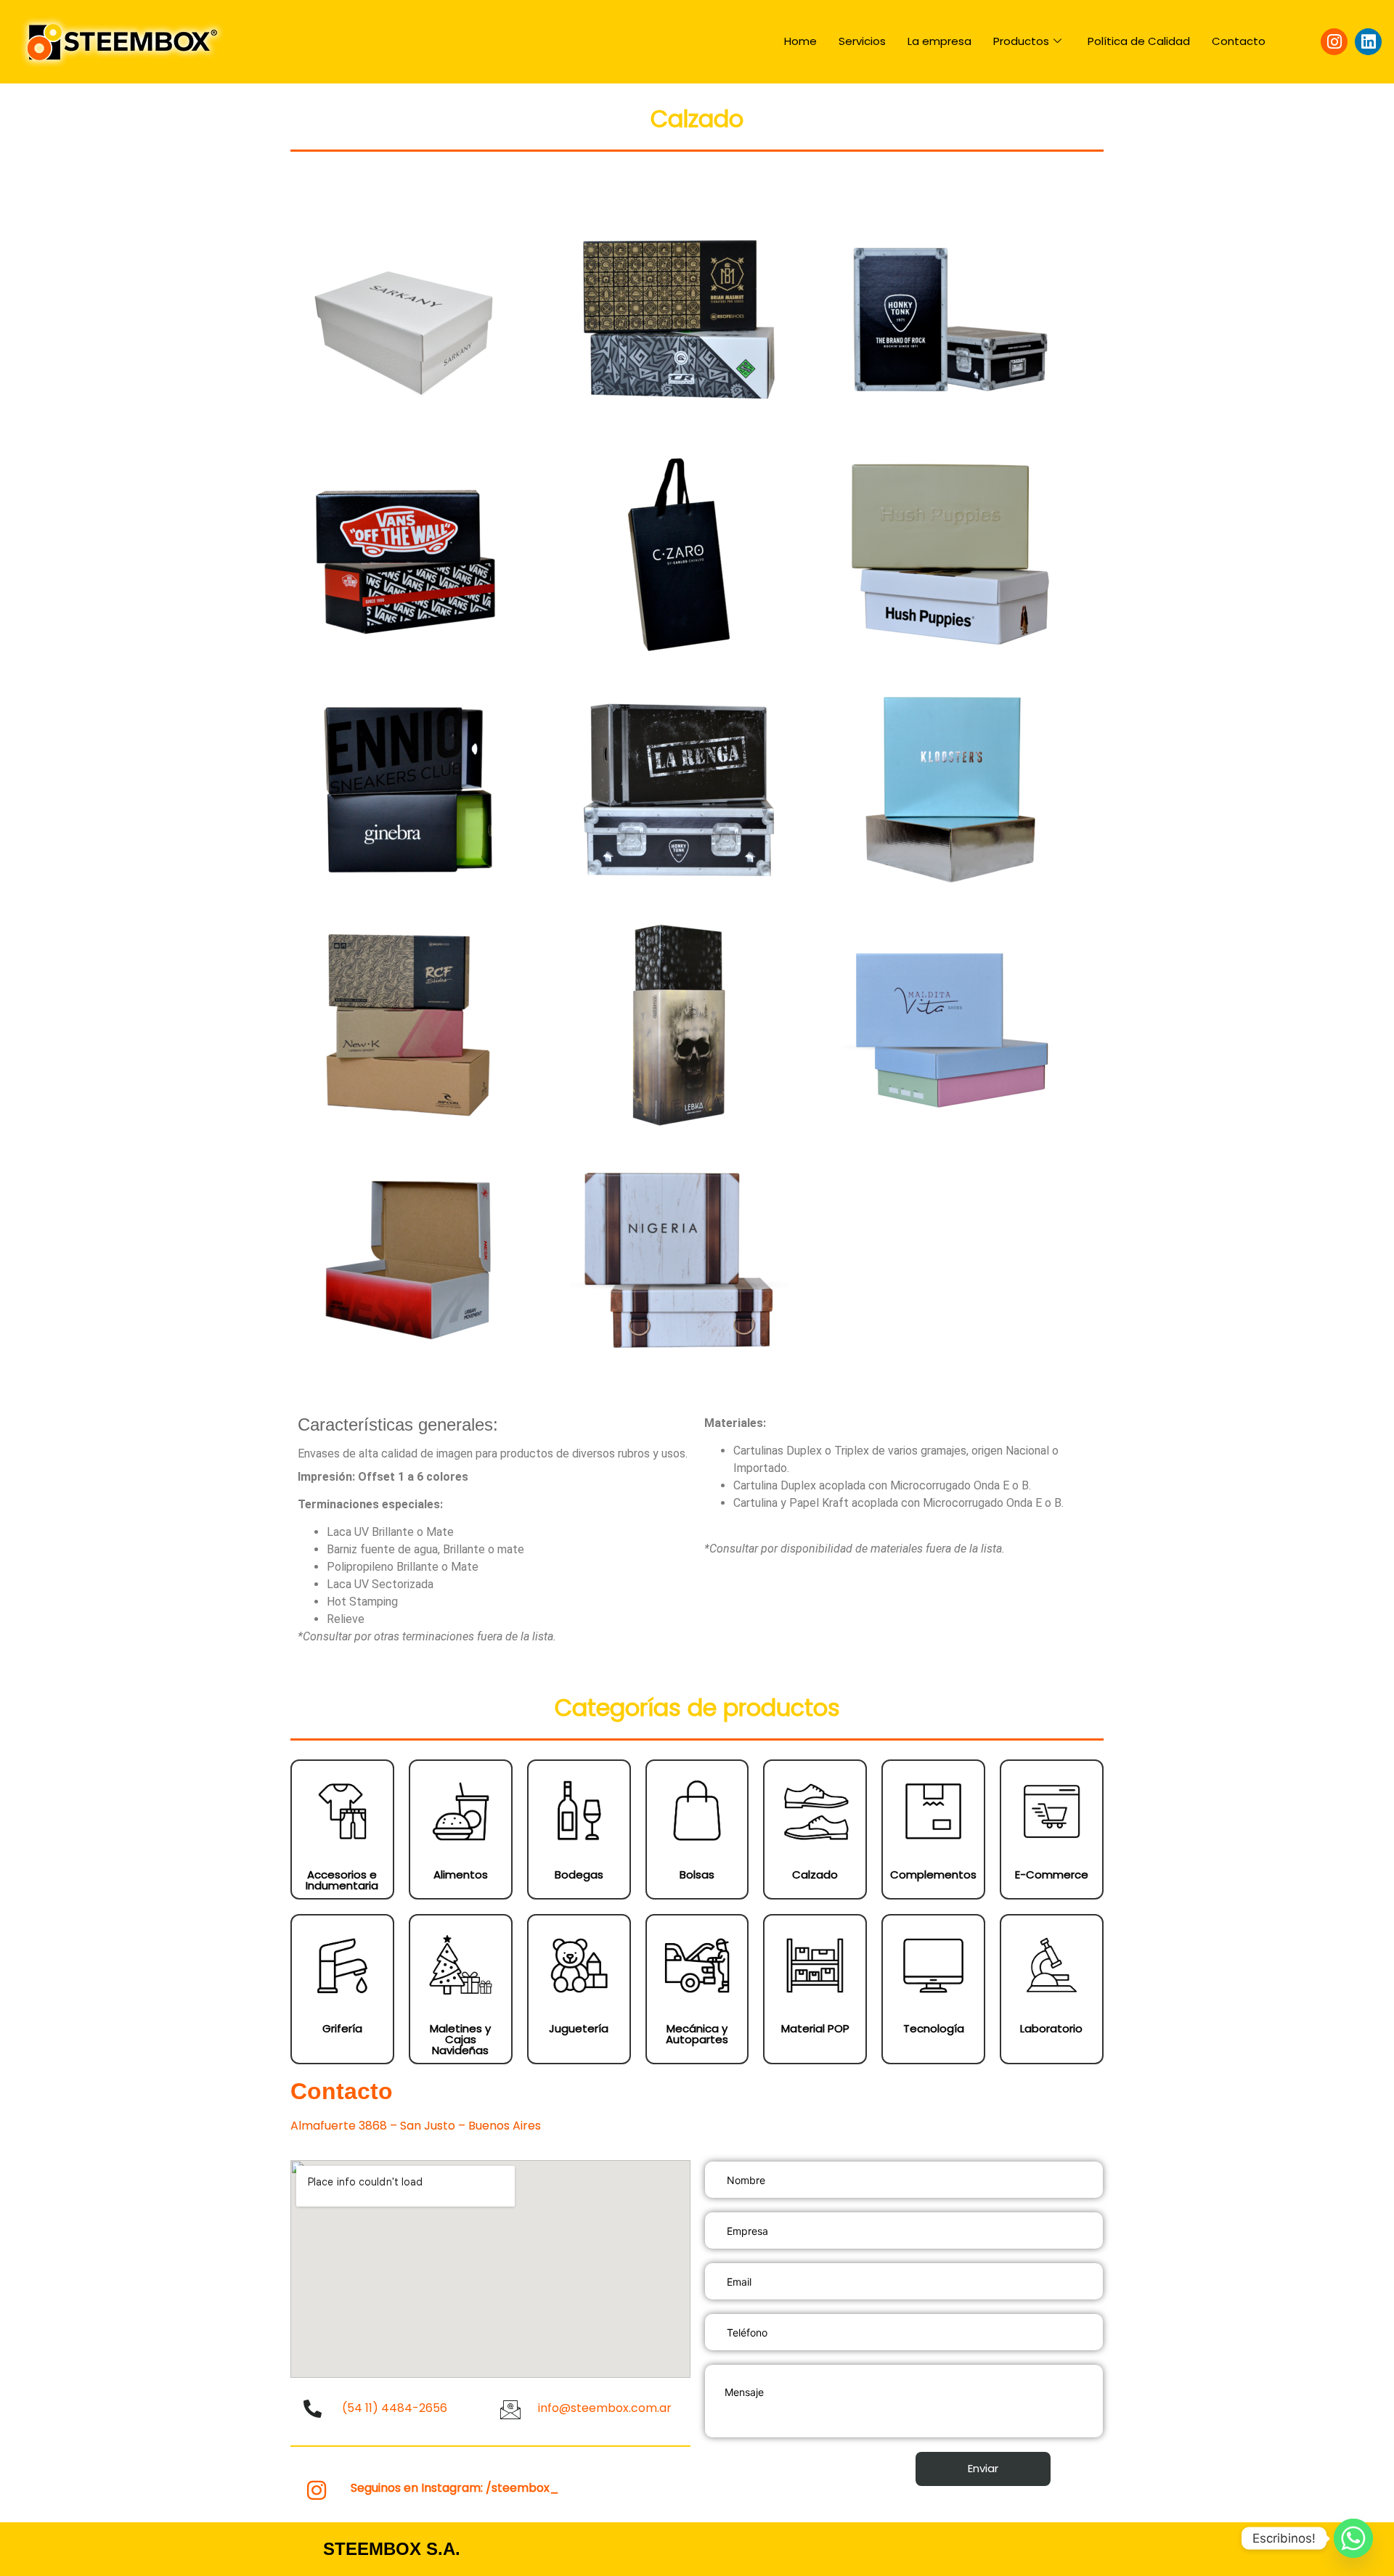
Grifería (342, 2028)
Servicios (862, 41)
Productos (1021, 41)
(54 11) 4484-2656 (395, 2408)
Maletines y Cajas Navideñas (460, 2039)
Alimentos (461, 1874)
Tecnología (934, 2028)
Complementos (933, 1874)
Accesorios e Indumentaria (342, 1880)
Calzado (815, 1874)
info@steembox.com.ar (605, 2408)
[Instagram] (1334, 42)
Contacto (1239, 41)
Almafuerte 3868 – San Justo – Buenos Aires (416, 2126)
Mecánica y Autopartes (697, 2034)
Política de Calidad (1139, 41)
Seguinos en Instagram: (455, 2488)
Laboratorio (1051, 2028)
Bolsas (697, 1874)
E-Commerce (1052, 1874)
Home (800, 41)
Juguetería (579, 2028)
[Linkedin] (1368, 42)
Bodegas (579, 1874)
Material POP (815, 2028)
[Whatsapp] (1353, 2538)
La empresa (939, 41)
